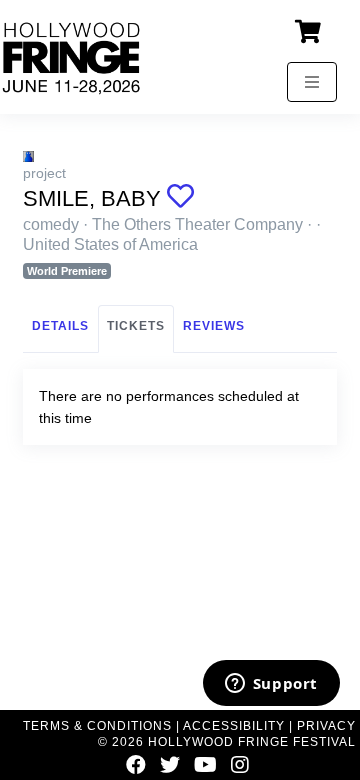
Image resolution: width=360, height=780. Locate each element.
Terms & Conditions (97, 726)
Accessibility (234, 726)
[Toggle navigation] (312, 82)
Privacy (326, 726)
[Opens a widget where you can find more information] (271, 685)
